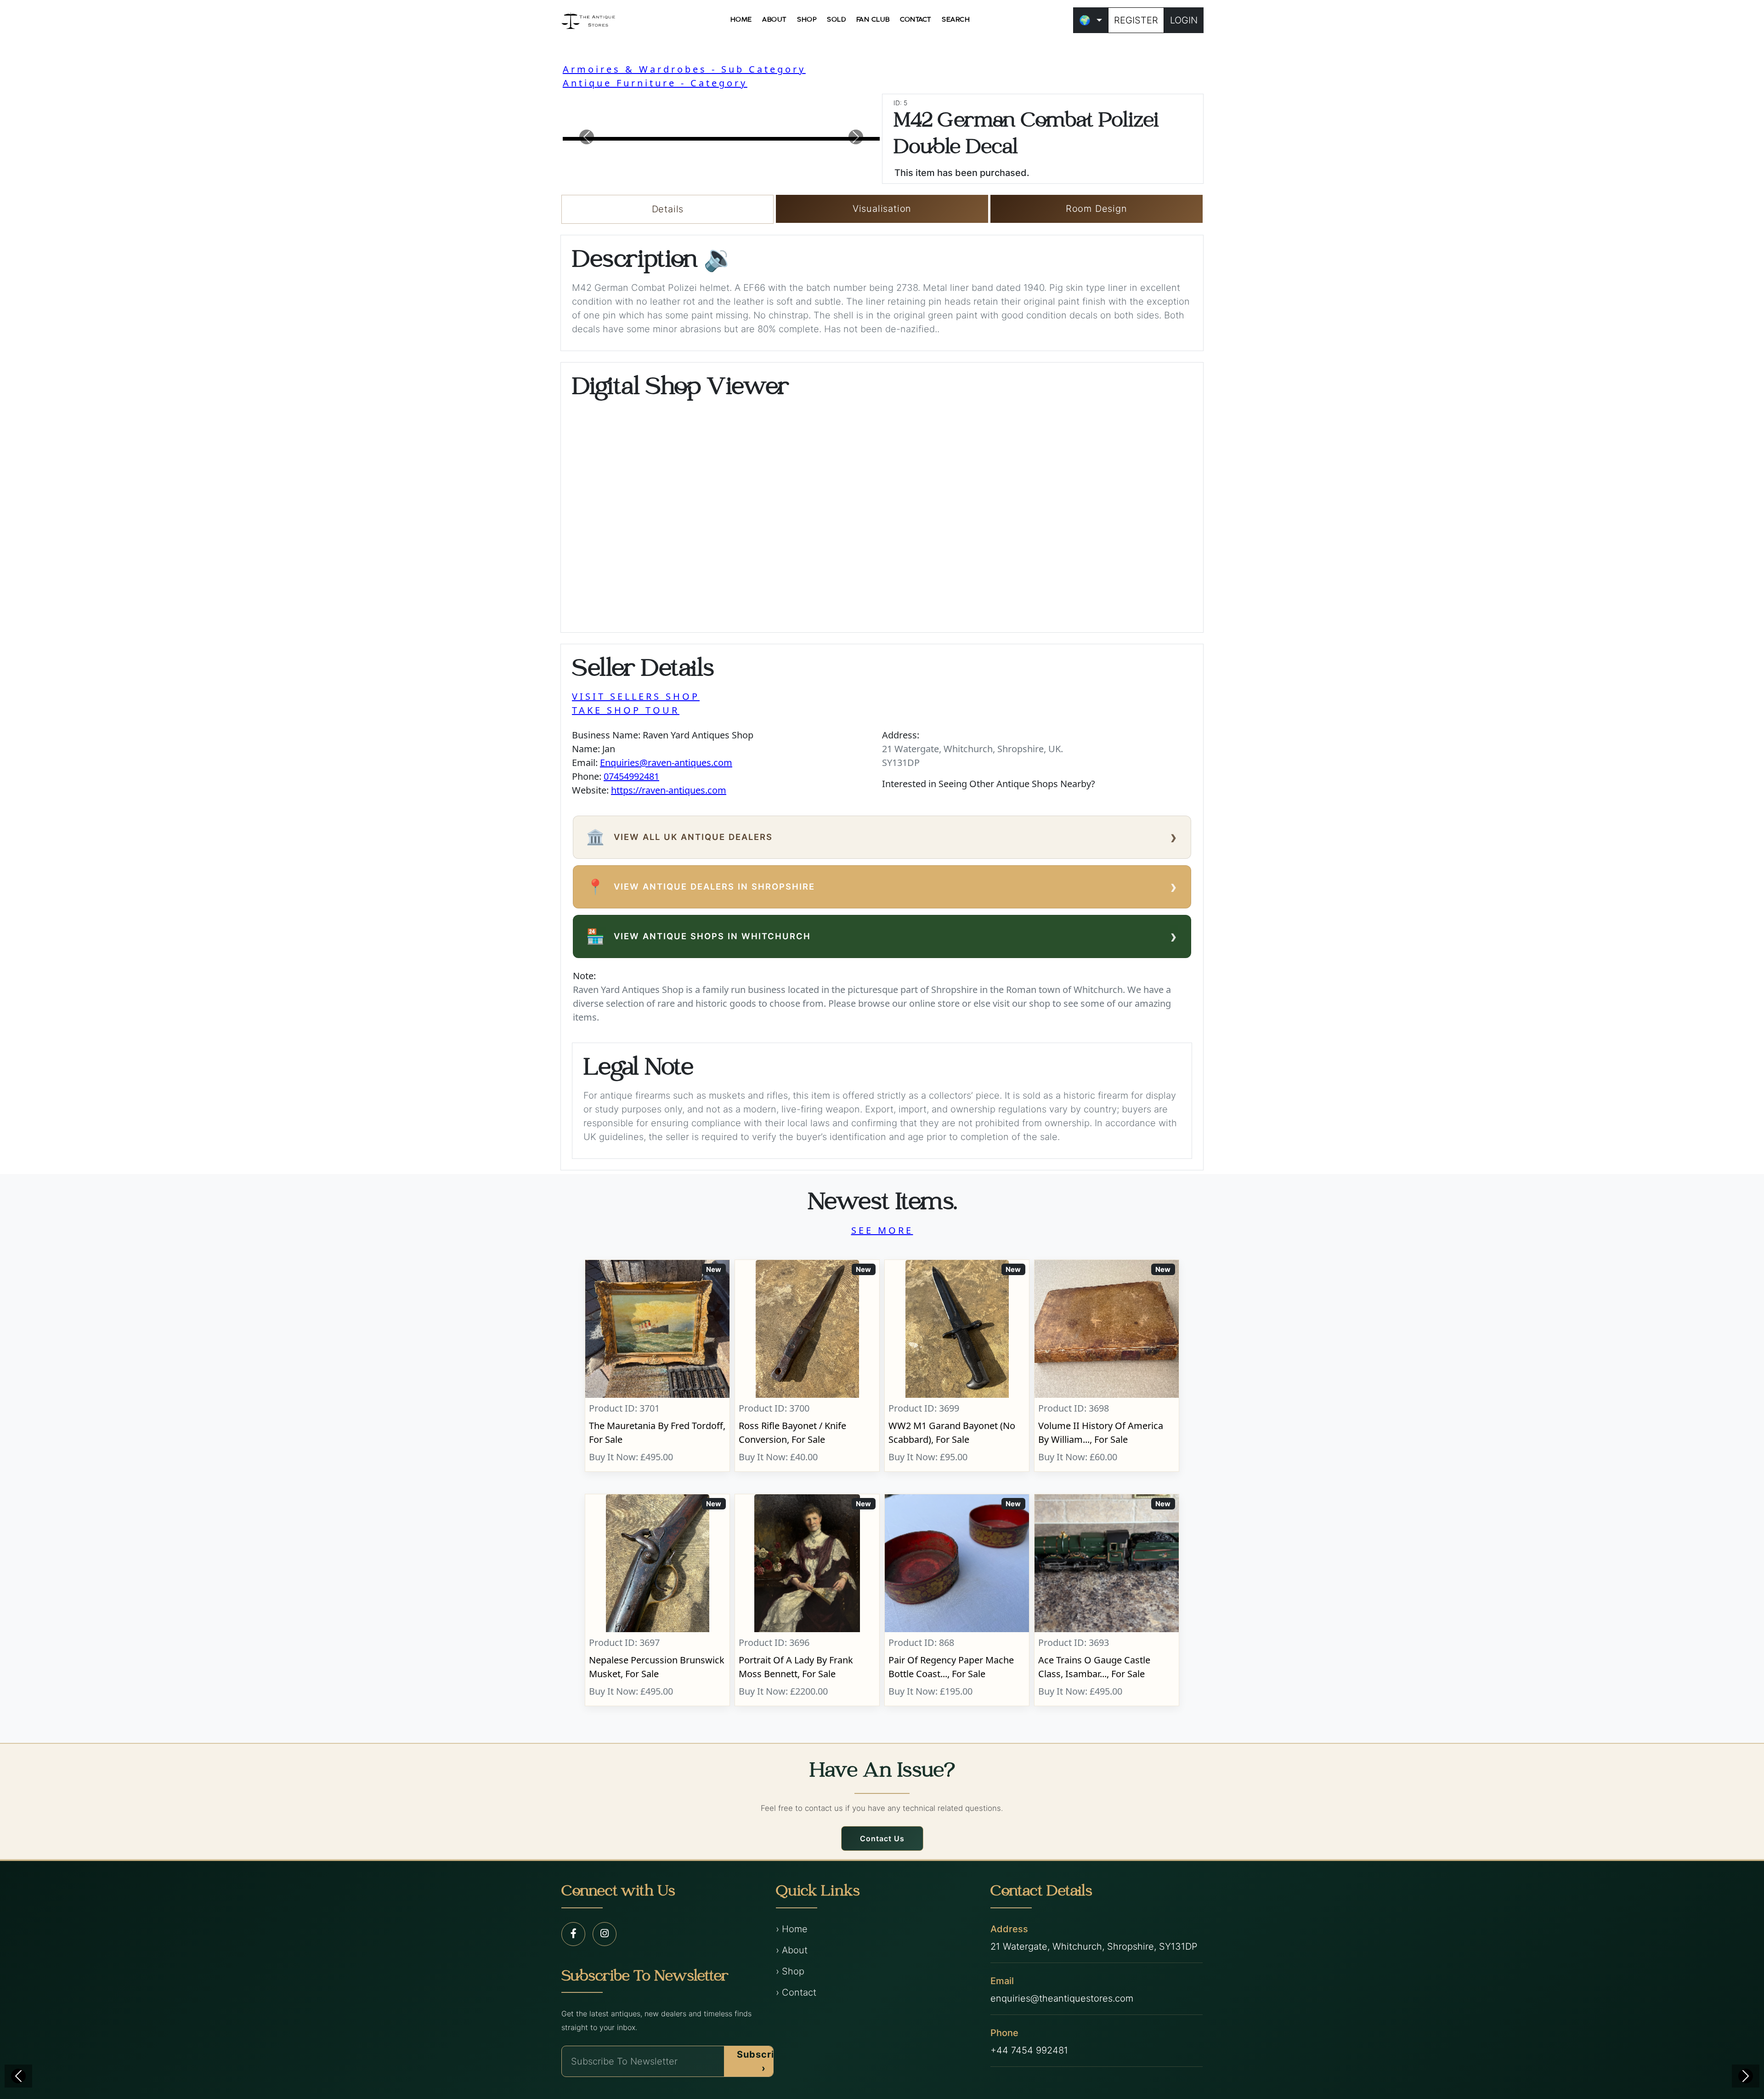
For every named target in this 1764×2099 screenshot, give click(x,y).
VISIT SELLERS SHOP (636, 696)
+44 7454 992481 (1029, 2050)
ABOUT (775, 20)
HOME (741, 20)
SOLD (836, 20)
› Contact (796, 1992)
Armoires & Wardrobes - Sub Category (684, 69)
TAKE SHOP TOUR (626, 710)
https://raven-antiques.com (669, 790)
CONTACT (916, 20)
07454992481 (631, 776)
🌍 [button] (1085, 20)
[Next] (1746, 2076)
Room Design (1097, 209)
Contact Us (882, 1838)
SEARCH (956, 20)
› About (792, 1950)
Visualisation (882, 209)
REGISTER (1136, 20)
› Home (792, 1929)
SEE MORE (882, 1230)
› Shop (790, 1971)
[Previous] (18, 2076)
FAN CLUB (873, 20)
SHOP (807, 20)
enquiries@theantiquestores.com (1062, 1998)
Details (668, 209)
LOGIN (1184, 20)
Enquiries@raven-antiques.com (666, 763)
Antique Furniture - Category (655, 83)
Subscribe (762, 2061)
